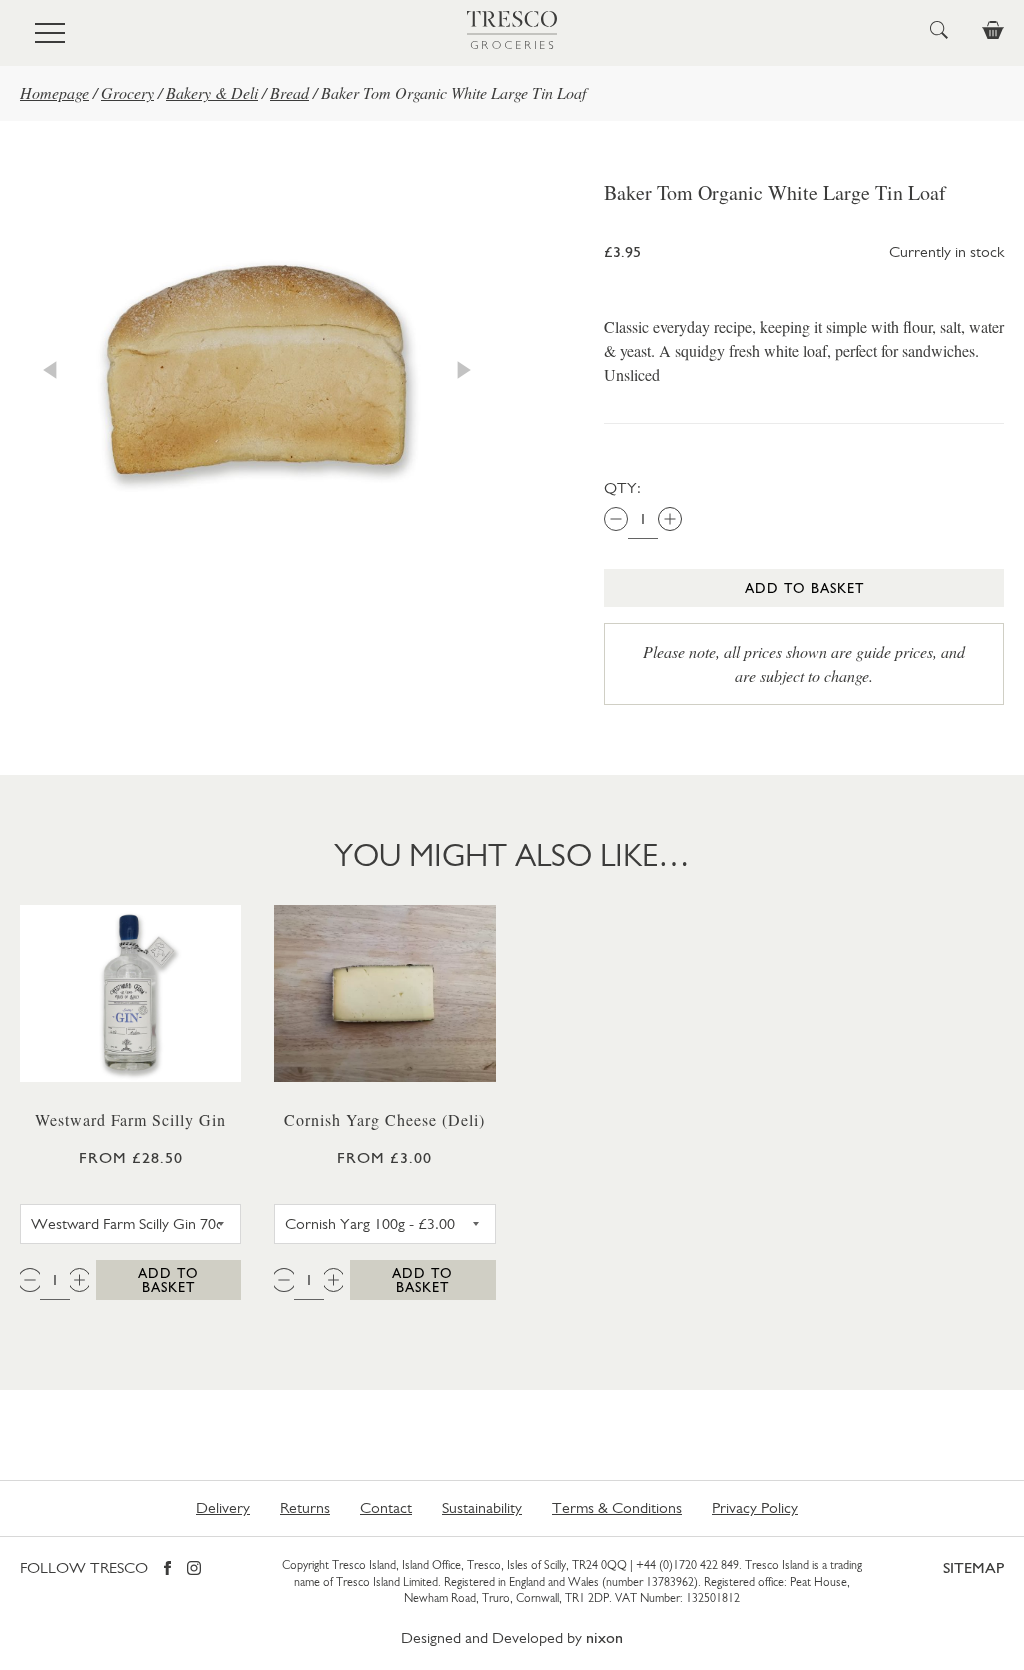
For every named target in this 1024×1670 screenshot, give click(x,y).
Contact (386, 1507)
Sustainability (482, 1507)
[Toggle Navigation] (50, 33)
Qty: (622, 487)
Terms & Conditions (617, 1507)
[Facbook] (167, 1569)
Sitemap (973, 1567)
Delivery (223, 1507)
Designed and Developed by (512, 1637)
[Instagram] (194, 1569)
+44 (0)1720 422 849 (687, 1565)
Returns (305, 1507)
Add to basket (804, 588)
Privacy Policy (755, 1507)
